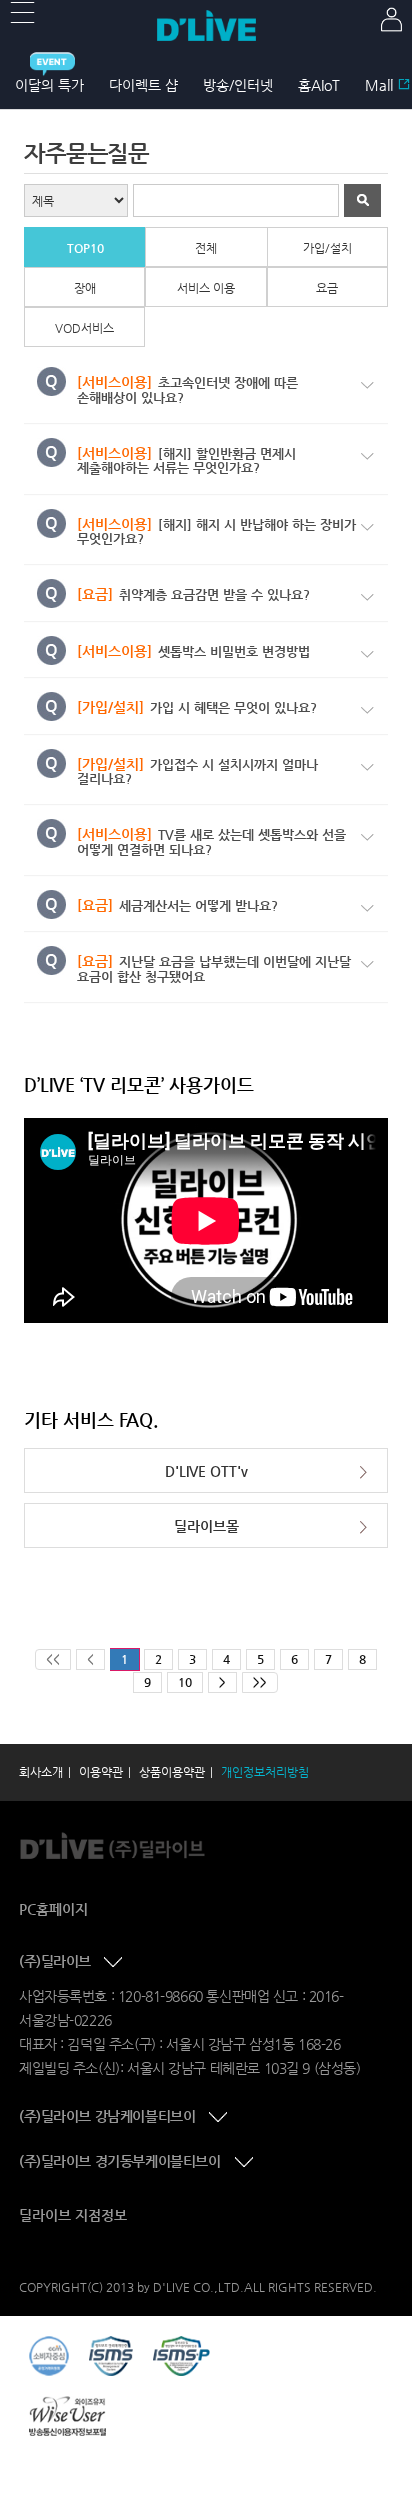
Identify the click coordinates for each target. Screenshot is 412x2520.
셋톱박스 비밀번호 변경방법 (193, 651)
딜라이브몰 (206, 1526)
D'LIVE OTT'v (206, 1471)
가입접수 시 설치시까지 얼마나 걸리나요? (197, 771)
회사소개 (41, 1772)
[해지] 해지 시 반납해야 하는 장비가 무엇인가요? (216, 531)
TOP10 (85, 248)
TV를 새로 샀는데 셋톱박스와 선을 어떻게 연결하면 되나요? (211, 841)
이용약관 (101, 1772)
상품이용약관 (172, 1772)
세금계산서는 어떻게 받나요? (177, 905)
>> (260, 1682)
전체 (206, 248)
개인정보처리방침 (265, 1772)
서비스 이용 (206, 288)
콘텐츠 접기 (115, 1963)
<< (53, 1659)
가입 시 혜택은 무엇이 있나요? (197, 707)
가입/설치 (327, 248)
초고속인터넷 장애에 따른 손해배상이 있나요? (187, 389)
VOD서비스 (84, 328)
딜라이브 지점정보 (73, 2215)
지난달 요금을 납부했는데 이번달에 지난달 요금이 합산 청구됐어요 (214, 968)
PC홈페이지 (53, 1909)
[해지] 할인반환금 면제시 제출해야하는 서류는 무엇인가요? (186, 460)
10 (185, 1682)
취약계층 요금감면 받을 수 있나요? (193, 594)
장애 (85, 288)
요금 (327, 288)
